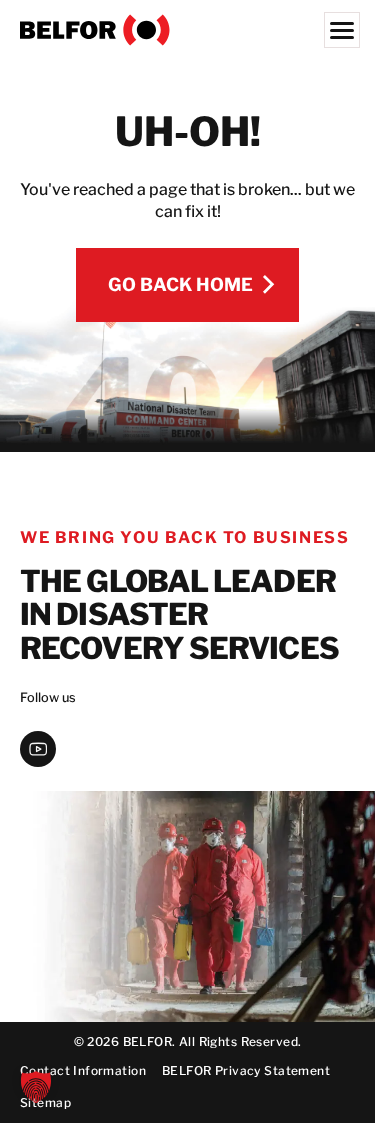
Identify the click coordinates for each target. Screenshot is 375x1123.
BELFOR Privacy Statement (246, 1070)
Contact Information (83, 1070)
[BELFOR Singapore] (187, 30)
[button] (36, 1087)
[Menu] (342, 30)
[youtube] (38, 749)
